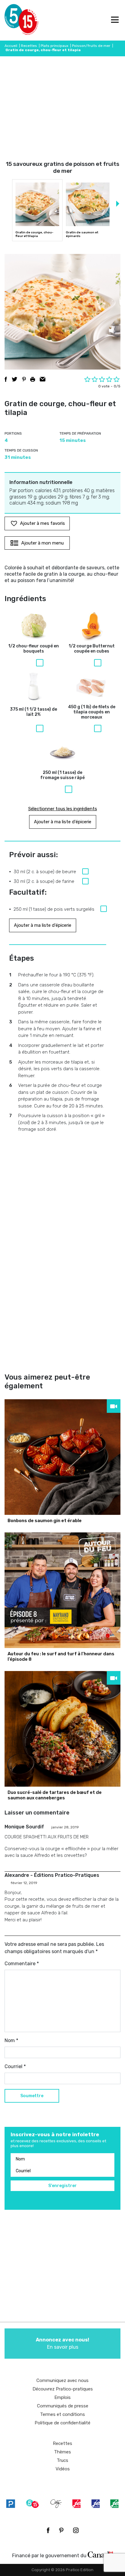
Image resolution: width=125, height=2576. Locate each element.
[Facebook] (48, 2530)
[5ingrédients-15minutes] (32, 2504)
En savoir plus (62, 2343)
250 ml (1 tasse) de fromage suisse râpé (62, 775)
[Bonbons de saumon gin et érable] (62, 1457)
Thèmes (62, 2452)
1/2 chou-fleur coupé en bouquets (34, 649)
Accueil (11, 46)
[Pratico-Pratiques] (11, 2504)
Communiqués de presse (63, 2406)
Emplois (62, 2397)
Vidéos (63, 2469)
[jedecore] (96, 2504)
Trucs (62, 2460)
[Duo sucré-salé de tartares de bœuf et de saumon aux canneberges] (62, 1729)
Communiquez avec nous (62, 2380)
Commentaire (22, 1964)
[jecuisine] (76, 2504)
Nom (11, 2040)
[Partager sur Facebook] (6, 379)
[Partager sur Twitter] (15, 379)
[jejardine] (114, 2504)
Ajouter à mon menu (42, 543)
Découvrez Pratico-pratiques (63, 2389)
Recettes (29, 46)
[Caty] (56, 2504)
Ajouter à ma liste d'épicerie (63, 822)
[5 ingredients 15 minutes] (14, 20)
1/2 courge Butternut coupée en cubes (92, 649)
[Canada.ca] (100, 2554)
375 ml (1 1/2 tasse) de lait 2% (34, 712)
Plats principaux (54, 46)
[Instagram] (76, 2530)
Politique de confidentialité (62, 2423)
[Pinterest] (61, 2530)
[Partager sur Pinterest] (24, 379)
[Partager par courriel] (43, 379)
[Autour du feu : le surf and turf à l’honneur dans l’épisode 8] (62, 1590)
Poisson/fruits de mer (91, 46)
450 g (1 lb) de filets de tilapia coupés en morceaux (92, 712)
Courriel (15, 2066)
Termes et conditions (62, 2414)
